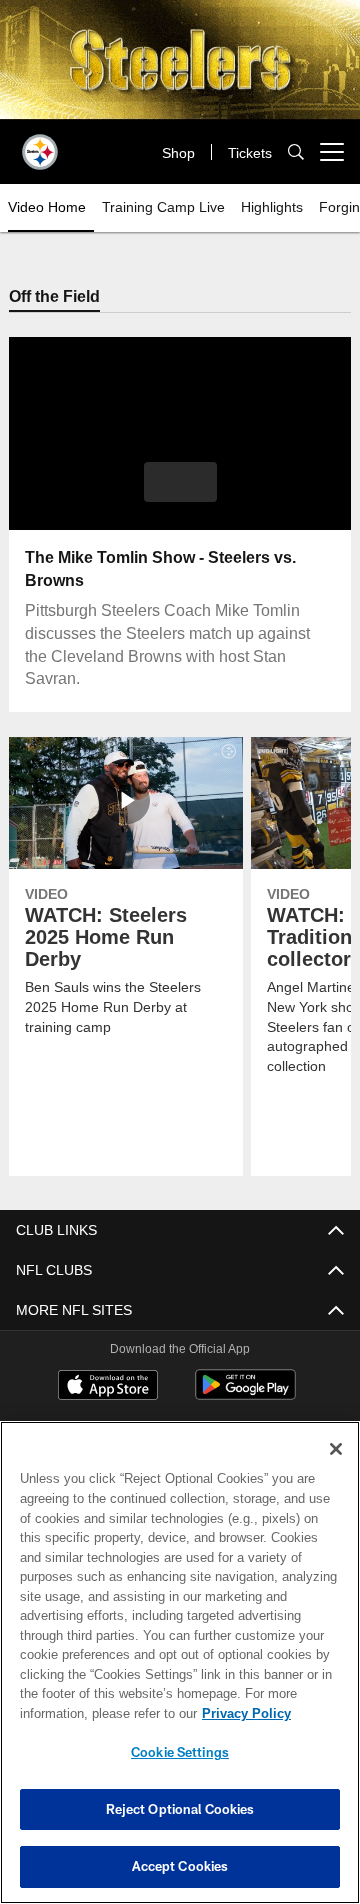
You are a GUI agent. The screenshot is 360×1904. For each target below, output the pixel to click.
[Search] (296, 152)
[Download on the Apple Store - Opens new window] (108, 1388)
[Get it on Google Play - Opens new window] (245, 1395)
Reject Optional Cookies (180, 1809)
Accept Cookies (180, 1866)
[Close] (336, 1449)
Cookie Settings (180, 1752)
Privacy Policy (87, 1713)
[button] (180, 483)
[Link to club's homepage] (40, 144)
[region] (180, 1662)
